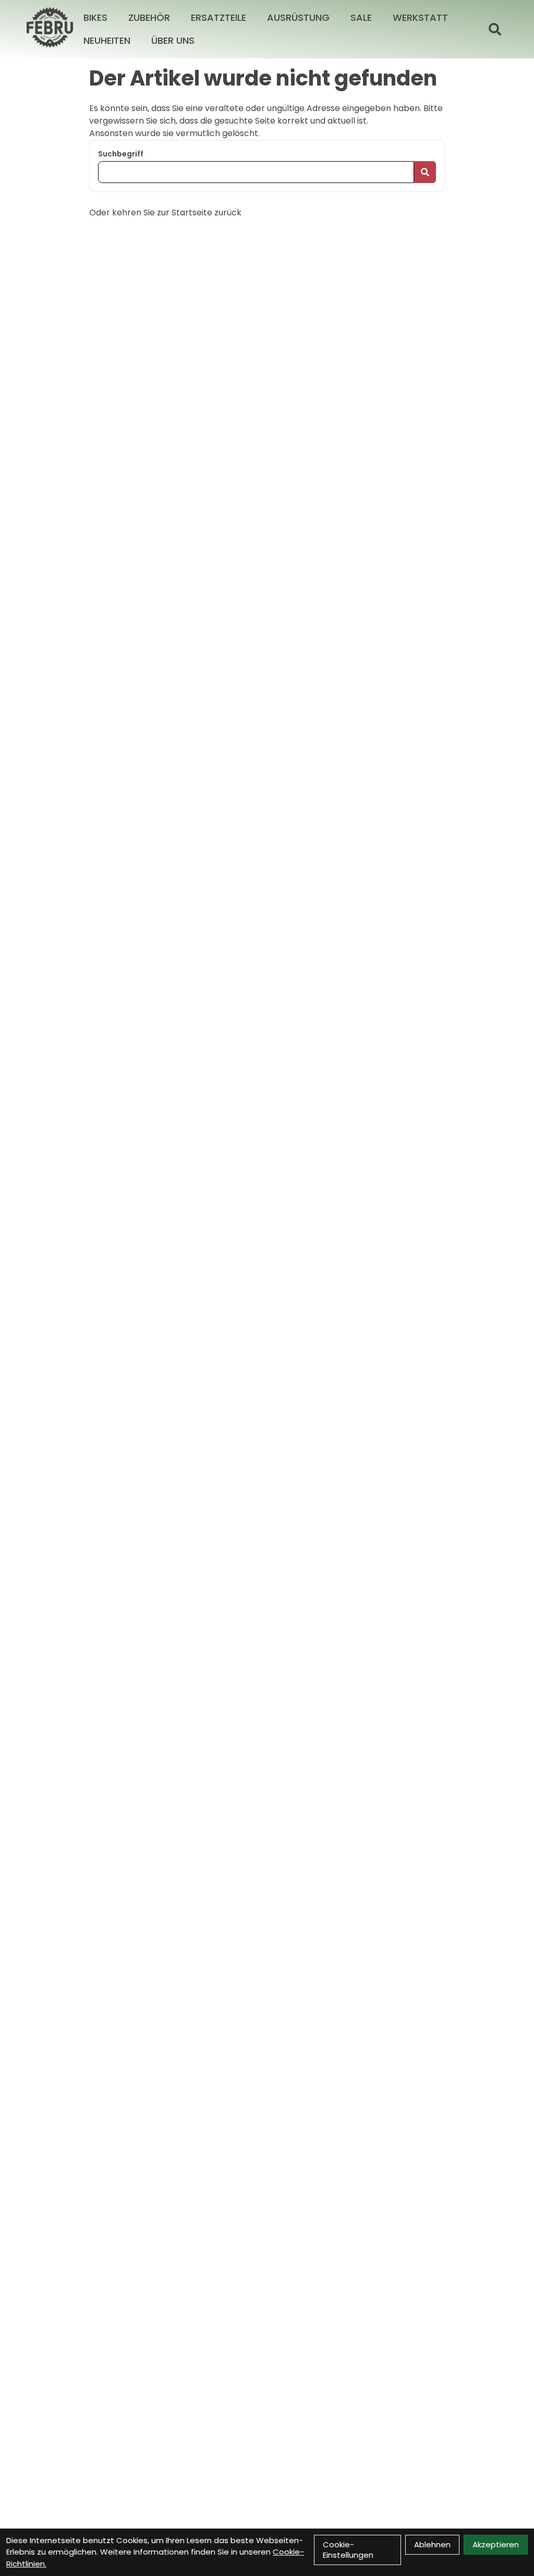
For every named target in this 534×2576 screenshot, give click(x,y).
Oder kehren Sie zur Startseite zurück (165, 212)
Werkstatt (420, 17)
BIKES (95, 17)
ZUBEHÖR (149, 17)
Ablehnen (432, 2544)
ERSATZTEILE (219, 17)
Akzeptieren (496, 2544)
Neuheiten (107, 40)
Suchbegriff (121, 154)
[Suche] (495, 29)
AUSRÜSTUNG (298, 17)
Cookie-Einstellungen (348, 2550)
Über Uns (173, 40)
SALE (361, 17)
